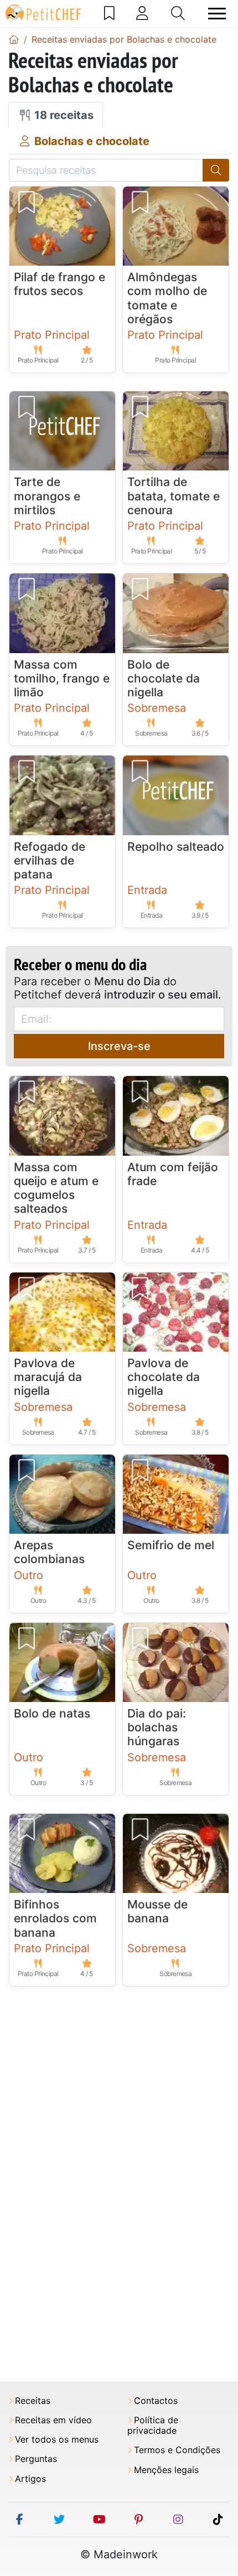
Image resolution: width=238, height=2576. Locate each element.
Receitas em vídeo (53, 2420)
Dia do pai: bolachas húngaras (157, 1727)
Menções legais (166, 2470)
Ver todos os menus (57, 2440)
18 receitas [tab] (63, 115)
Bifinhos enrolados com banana (55, 1918)
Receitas (33, 2401)
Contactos (156, 2401)
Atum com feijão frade (173, 1174)
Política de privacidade (153, 2425)
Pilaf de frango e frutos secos (59, 284)
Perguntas (36, 2459)
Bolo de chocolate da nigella (164, 678)
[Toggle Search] (178, 13)
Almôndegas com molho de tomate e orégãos (167, 298)
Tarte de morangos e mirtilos (47, 496)
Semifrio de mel (171, 1545)
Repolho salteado (176, 847)
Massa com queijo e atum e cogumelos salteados (56, 1188)
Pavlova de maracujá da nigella (48, 1377)
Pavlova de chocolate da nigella (164, 1377)
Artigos (30, 2479)
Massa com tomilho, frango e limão (62, 678)
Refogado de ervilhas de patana (50, 860)
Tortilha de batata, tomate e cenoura (174, 496)
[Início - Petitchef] (14, 39)
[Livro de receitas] (109, 13)
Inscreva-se (119, 1046)
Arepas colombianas (49, 1552)
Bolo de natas (52, 1713)
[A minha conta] (142, 13)
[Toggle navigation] (217, 14)
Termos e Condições (177, 2450)
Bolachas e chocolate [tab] (90, 141)
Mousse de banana (157, 1911)
